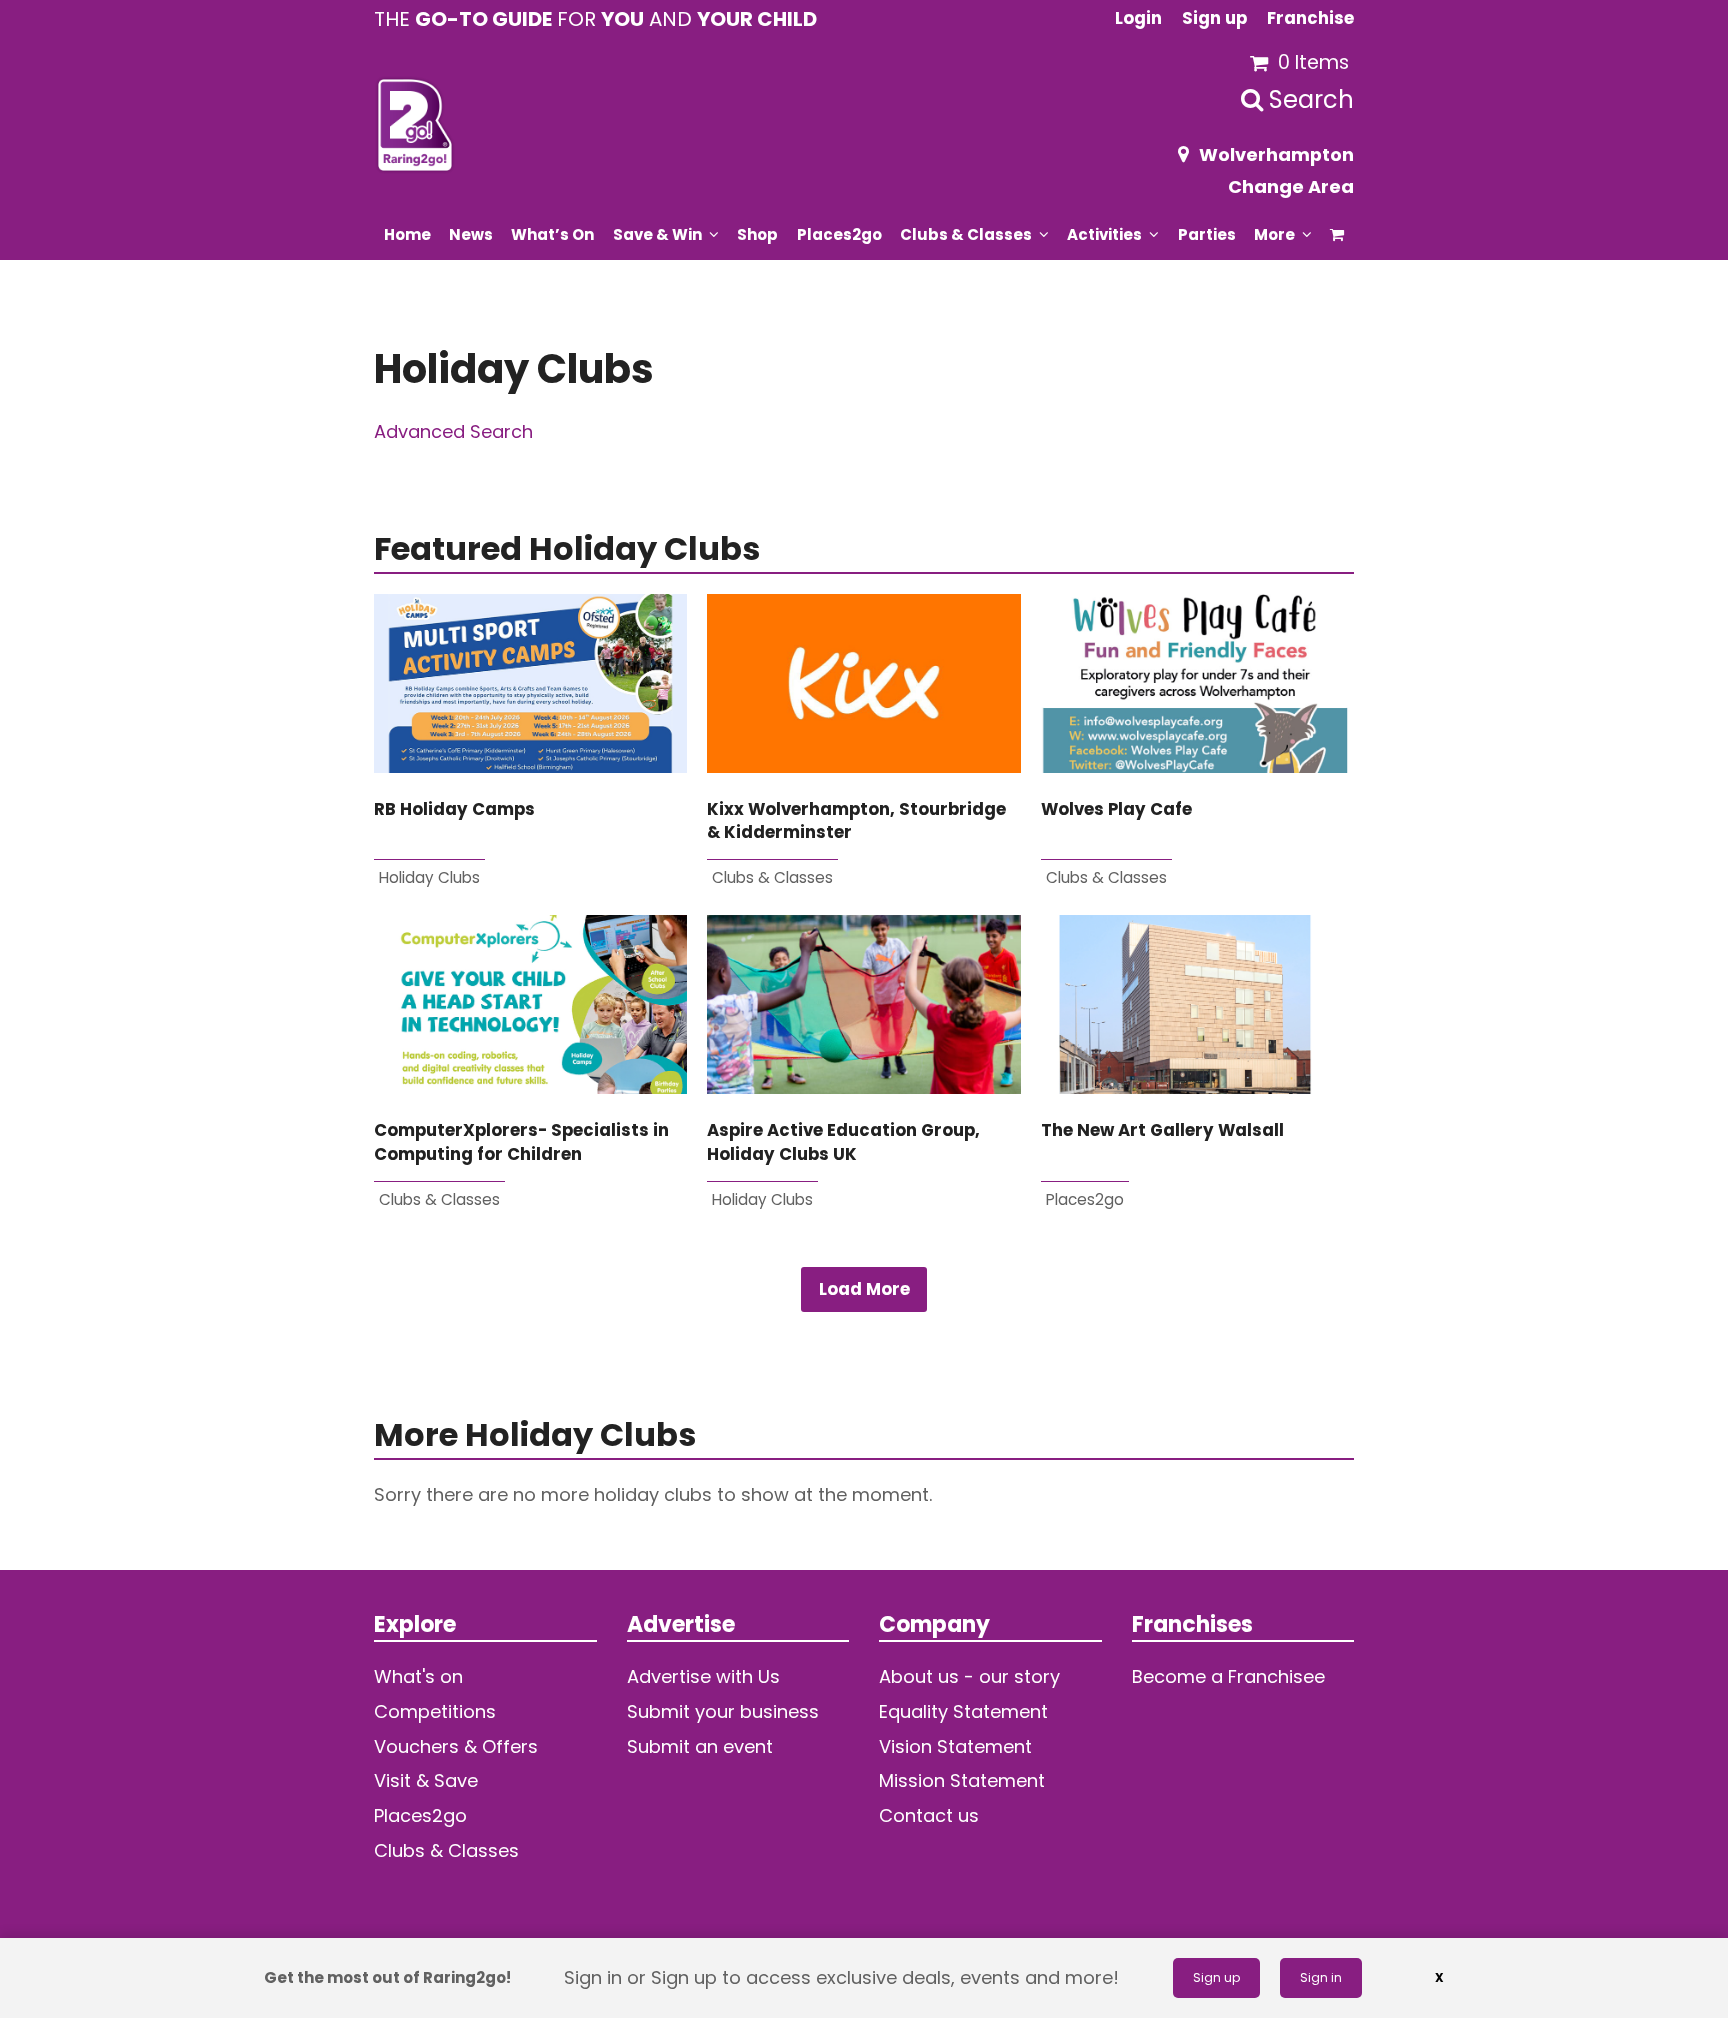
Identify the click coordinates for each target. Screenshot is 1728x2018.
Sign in (1321, 1977)
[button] (1337, 234)
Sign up (1216, 1977)
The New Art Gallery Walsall (1162, 1130)
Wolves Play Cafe (1116, 809)
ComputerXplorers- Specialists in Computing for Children (521, 1142)
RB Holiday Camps (454, 809)
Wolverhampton (1276, 154)
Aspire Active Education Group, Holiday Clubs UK (843, 1142)
